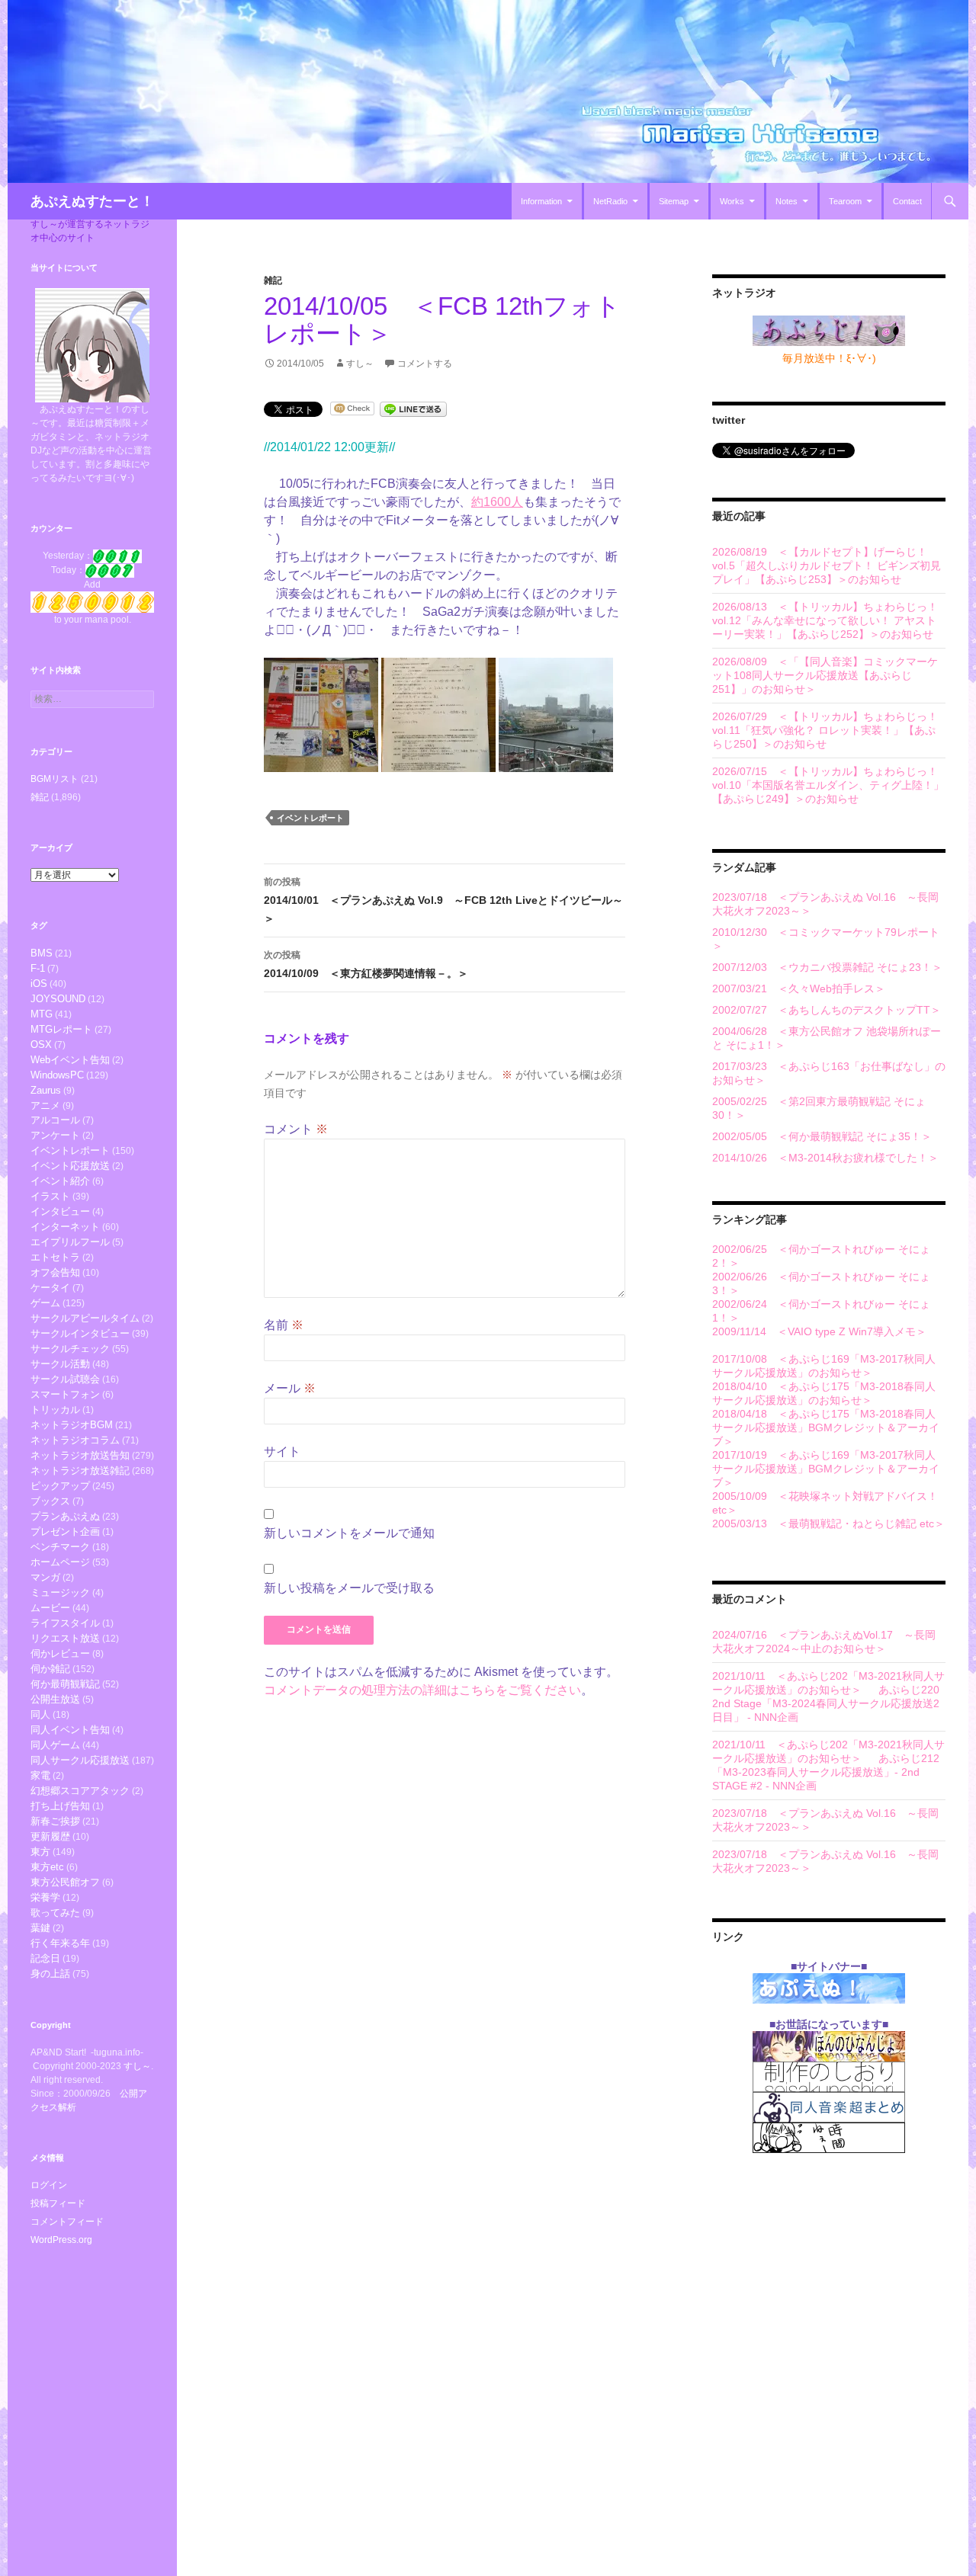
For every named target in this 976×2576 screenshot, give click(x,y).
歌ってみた (55, 1913)
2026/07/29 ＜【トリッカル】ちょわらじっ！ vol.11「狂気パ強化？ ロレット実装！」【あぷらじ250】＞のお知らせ (825, 730)
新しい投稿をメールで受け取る (349, 1588)
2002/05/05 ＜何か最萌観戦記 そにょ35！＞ (822, 1136)
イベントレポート (310, 818)
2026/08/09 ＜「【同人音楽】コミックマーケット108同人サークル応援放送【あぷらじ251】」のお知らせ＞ (825, 675)
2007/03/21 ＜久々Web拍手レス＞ (799, 988)
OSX (41, 1044)
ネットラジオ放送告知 (80, 1455)
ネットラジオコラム (75, 1440)
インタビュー (60, 1211)
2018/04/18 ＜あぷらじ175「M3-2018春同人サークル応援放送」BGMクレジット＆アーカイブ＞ (826, 1427)
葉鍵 (40, 1928)
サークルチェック (70, 1349)
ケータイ (50, 1288)
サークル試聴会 (65, 1379)
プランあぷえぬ (65, 1516)
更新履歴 (50, 1836)
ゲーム (45, 1303)
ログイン (49, 2185)
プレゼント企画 (65, 1532)
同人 (40, 1714)
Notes (787, 201)
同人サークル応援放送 (80, 1760)
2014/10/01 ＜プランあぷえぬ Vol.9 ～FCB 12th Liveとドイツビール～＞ (443, 900)
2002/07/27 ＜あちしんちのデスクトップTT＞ (827, 1010)
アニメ (45, 1105)
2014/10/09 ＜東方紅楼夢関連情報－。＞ (366, 964)
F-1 (38, 968)
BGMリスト (55, 779)
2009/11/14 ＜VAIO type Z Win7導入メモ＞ (819, 1331)
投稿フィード (58, 2203)
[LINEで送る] (413, 408)
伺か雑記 (50, 1669)
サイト (282, 1451)
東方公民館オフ (65, 1882)
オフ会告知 (55, 1272)
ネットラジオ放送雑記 (80, 1471)
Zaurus (46, 1090)
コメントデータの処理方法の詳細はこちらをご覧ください (422, 1690)
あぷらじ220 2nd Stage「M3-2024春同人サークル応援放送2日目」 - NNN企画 (826, 1703)
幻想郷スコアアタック (80, 1791)
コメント (296, 1129)
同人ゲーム (55, 1745)
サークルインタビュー (80, 1333)
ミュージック (60, 1592)
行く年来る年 (60, 1943)
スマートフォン (65, 1394)
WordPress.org (61, 2240)
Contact (907, 201)
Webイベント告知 (70, 1060)
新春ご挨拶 (55, 1821)
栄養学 (45, 1897)
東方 (40, 1852)
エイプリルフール (70, 1242)
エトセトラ (55, 1257)
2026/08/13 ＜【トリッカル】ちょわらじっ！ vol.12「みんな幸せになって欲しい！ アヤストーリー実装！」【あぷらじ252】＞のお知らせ (825, 620)
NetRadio (610, 201)
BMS (42, 953)
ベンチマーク (60, 1547)
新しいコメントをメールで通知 (349, 1533)
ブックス (50, 1501)
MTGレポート (61, 1029)
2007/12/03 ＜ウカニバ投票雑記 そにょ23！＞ (827, 967)
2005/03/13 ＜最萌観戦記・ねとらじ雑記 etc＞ (828, 1523)
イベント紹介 (60, 1181)
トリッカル (55, 1410)
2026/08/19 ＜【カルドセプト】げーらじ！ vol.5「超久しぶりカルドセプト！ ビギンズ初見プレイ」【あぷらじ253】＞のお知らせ (827, 566)
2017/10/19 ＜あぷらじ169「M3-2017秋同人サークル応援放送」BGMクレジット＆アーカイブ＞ (826, 1469)
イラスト (50, 1196)
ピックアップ (60, 1486)
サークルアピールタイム (85, 1318)
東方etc (47, 1867)
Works (732, 201)
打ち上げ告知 (60, 1806)
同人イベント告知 (70, 1730)
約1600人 (497, 502)
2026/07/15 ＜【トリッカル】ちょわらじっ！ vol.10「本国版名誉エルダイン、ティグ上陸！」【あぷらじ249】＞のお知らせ (828, 785)
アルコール (55, 1120)
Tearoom (845, 201)
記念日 (45, 1958)
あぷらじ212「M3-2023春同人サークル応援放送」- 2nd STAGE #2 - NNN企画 (826, 1772)
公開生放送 (55, 1699)
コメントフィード (67, 2222)
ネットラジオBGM (72, 1425)
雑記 (273, 280)
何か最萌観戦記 (65, 1684)
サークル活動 (60, 1364)
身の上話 (50, 1974)
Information (541, 201)
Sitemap (674, 201)
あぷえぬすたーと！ (92, 201)
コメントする (425, 364)
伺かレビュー (60, 1653)
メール (290, 1388)
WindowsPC (57, 1075)
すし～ (360, 364)
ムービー (50, 1608)
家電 (40, 1775)
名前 (284, 1325)
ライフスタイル (65, 1623)
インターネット (65, 1227)
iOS (39, 984)
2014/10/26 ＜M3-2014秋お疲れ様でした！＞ (825, 1158)
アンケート (55, 1135)
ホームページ (60, 1562)
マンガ (45, 1577)
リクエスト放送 (65, 1638)
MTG (42, 1014)
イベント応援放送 (70, 1166)
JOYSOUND (58, 999)
